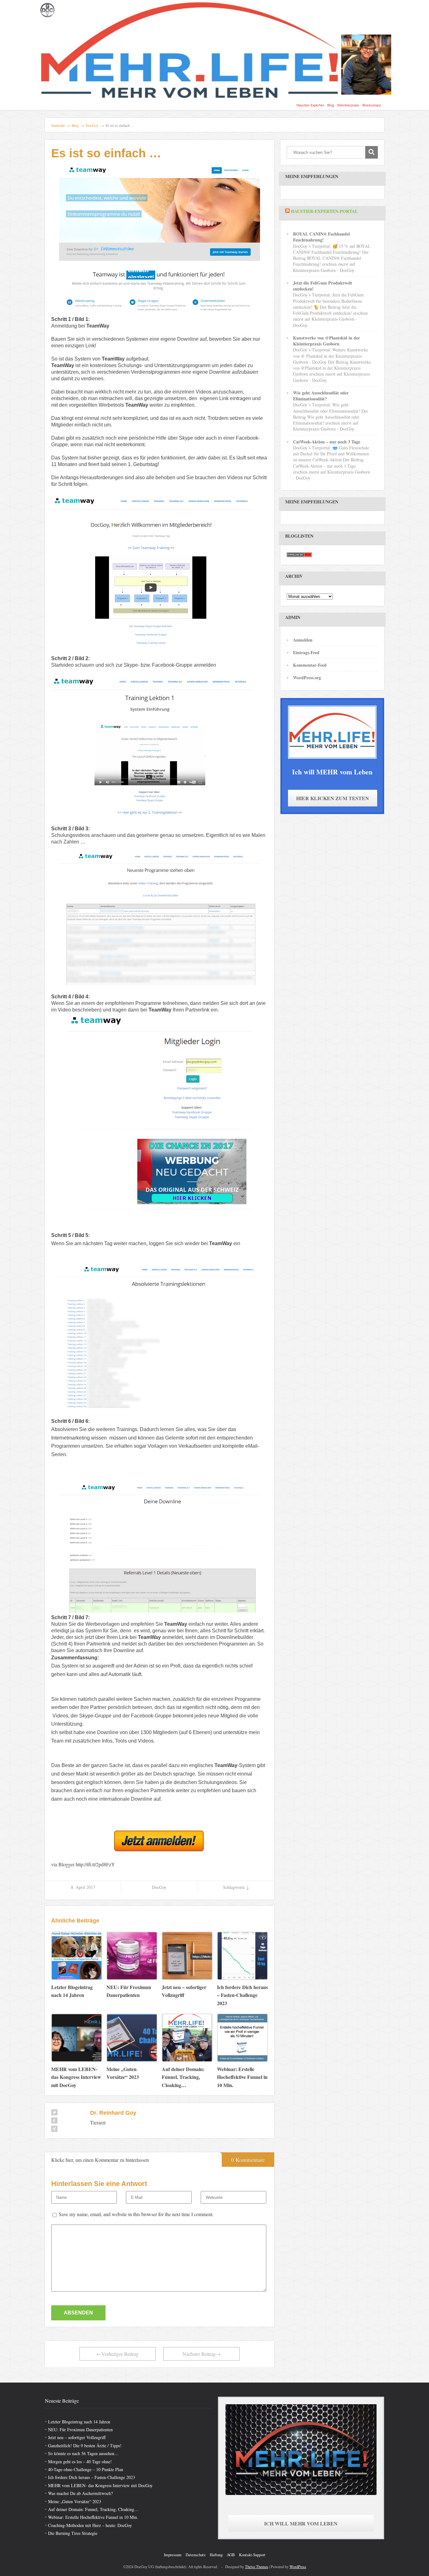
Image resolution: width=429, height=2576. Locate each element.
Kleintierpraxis (348, 105)
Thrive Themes (257, 2567)
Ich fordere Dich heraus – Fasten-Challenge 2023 (92, 2477)
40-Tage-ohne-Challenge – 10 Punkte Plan (86, 2469)
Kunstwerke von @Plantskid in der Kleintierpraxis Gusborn (326, 341)
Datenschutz (196, 2555)
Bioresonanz (372, 105)
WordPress (298, 2567)
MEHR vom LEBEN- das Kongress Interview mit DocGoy (100, 2485)
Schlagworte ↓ (236, 1887)
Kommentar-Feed (310, 665)
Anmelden (303, 640)
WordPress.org (307, 678)
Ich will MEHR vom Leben (301, 2523)
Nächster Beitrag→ (202, 2354)
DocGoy (159, 1887)
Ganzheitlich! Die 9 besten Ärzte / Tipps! (85, 2446)
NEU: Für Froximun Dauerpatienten (80, 2430)
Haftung (216, 2555)
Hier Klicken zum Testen (333, 798)
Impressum (173, 2555)
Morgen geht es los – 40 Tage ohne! (80, 2462)
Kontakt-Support (252, 2555)
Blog (331, 105)
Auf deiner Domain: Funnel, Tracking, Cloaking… (93, 2509)
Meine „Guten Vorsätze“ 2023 (75, 2501)
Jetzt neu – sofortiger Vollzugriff (77, 2437)
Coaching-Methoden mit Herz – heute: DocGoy (90, 2525)
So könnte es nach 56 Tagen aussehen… (83, 2453)
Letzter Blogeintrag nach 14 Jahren (79, 2422)
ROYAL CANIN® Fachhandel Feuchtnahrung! (321, 237)
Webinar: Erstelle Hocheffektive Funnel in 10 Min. (93, 2517)
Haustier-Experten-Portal (324, 211)
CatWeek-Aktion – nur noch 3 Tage (327, 442)
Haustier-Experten (310, 105)
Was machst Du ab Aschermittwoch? (80, 2493)
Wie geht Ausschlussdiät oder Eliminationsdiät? (321, 396)
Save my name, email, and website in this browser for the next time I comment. (136, 2214)
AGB (231, 2555)
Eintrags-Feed (306, 652)
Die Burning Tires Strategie (73, 2533)
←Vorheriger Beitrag (117, 2354)
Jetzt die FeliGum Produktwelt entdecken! (323, 286)
